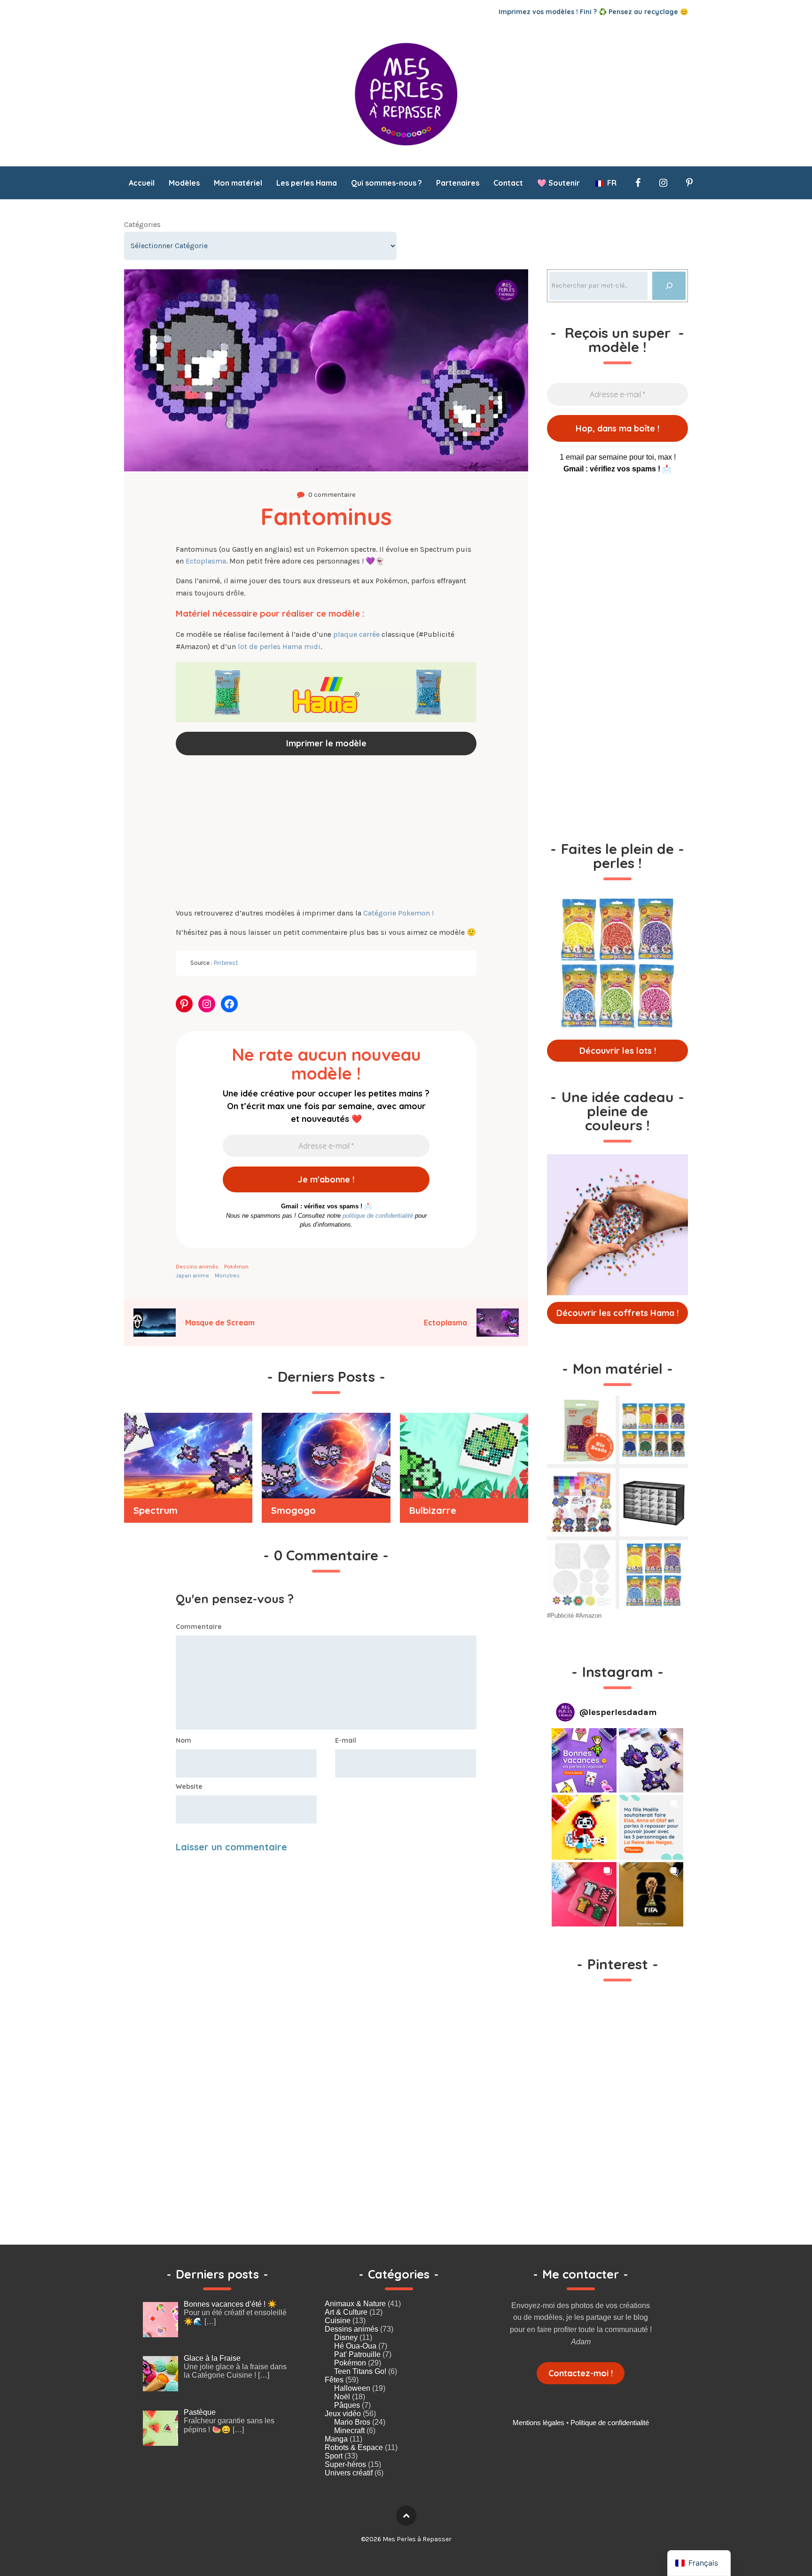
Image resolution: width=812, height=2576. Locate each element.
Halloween (352, 2388)
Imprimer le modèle (326, 743)
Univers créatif (349, 2473)
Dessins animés (197, 1267)
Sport (334, 2456)
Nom (183, 1740)
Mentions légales (539, 2423)
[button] (584, 1761)
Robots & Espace (354, 2447)
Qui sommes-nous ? (386, 183)
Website (189, 1786)
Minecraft (349, 2431)
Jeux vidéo (343, 2414)
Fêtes (334, 2380)
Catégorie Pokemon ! (398, 913)
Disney (346, 2337)
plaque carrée (356, 634)
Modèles (184, 183)
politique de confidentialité (378, 1216)
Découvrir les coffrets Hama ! (617, 1313)
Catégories (142, 224)
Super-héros (345, 2464)
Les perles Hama (307, 183)
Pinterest (226, 963)
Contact (508, 183)
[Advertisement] (326, 833)
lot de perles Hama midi (279, 646)
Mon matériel (238, 183)
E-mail (346, 1740)
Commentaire (199, 1627)
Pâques (347, 2405)
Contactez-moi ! (581, 2373)
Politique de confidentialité (610, 2423)
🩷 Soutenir (558, 183)
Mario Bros (352, 2422)
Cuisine (338, 2321)
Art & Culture (346, 2312)
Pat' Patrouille (357, 2354)
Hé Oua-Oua (355, 2346)
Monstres (227, 1276)
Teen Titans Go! (360, 2371)
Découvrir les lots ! (618, 1051)
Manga (336, 2439)
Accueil (142, 183)
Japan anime (192, 1276)
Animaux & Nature (355, 2304)
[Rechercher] (669, 286)
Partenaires (458, 183)
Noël (342, 2397)
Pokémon (236, 1267)
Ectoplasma (206, 561)
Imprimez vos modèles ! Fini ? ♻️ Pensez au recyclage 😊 (593, 12)
